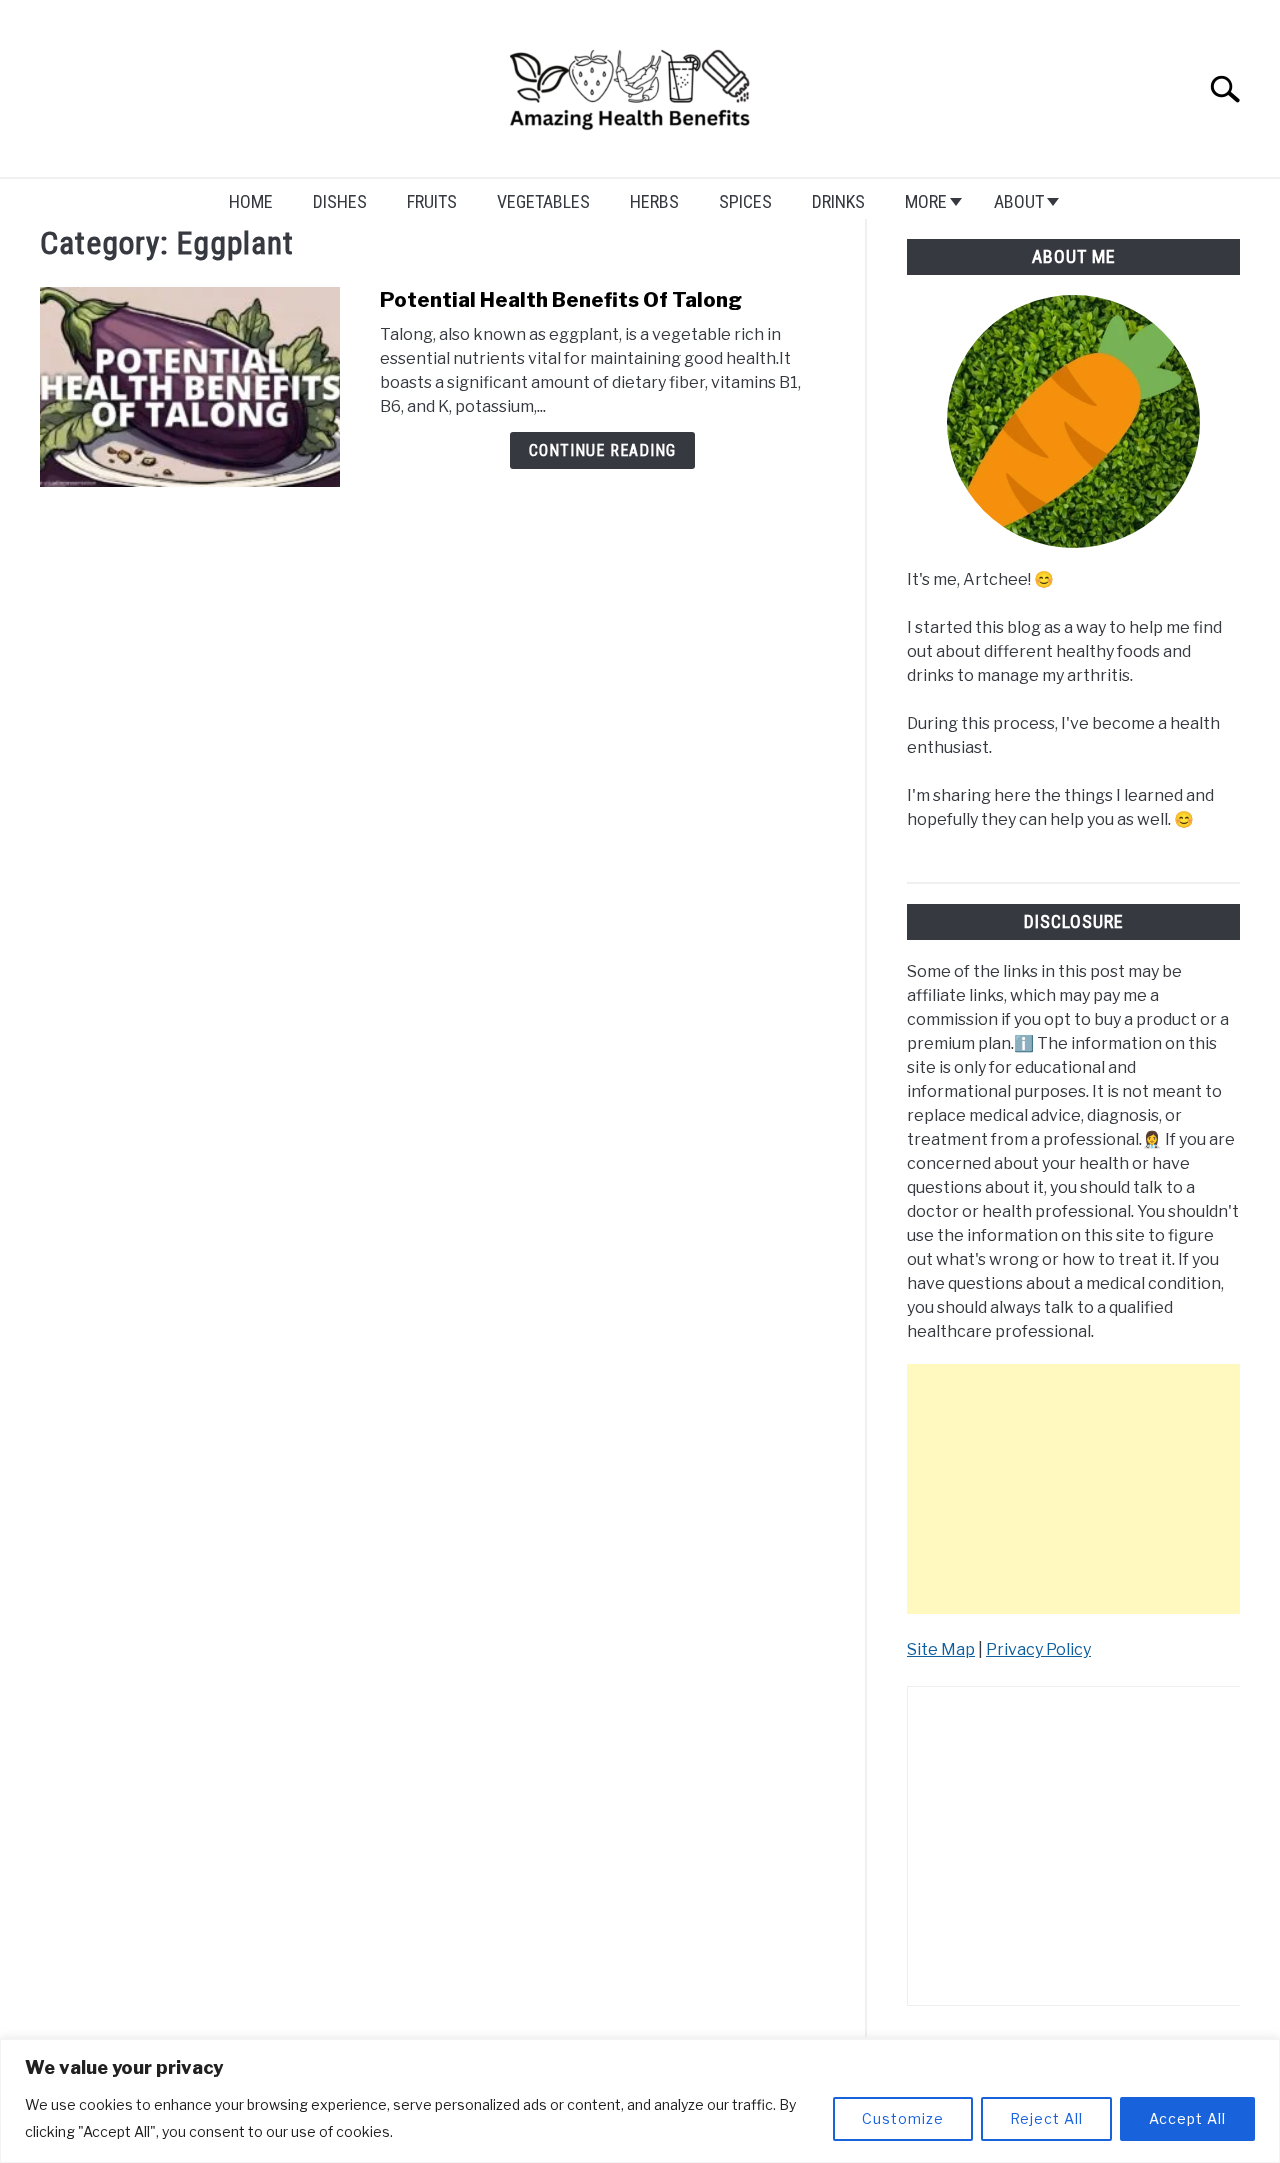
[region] (640, 2101)
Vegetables (543, 201)
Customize (903, 2118)
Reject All (1046, 2118)
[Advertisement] (1073, 1489)
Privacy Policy (1038, 1649)
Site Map (941, 1649)
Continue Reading (602, 450)
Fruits (432, 201)
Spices (745, 201)
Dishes (340, 201)
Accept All (1187, 2118)
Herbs (654, 201)
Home (251, 201)
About (1019, 201)
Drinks (838, 201)
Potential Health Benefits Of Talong (561, 300)
